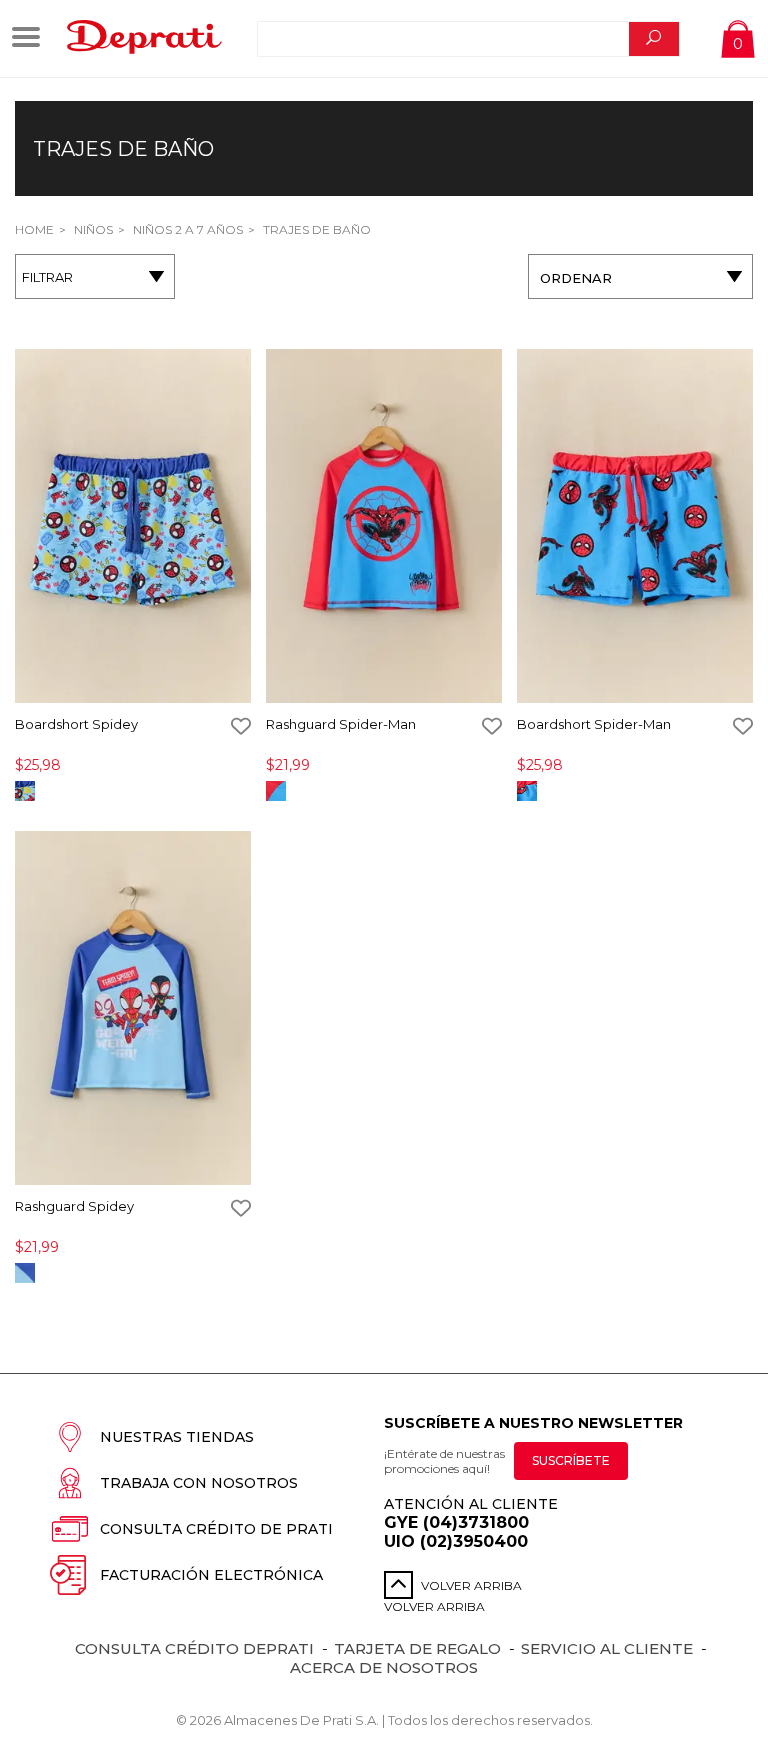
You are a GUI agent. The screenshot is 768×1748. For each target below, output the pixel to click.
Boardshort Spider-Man (594, 724)
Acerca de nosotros (384, 1667)
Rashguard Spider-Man (341, 724)
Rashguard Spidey (74, 1206)
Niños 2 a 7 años (186, 229)
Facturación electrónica (211, 1575)
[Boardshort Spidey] (133, 527)
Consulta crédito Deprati (194, 1648)
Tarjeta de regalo (417, 1648)
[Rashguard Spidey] (133, 1009)
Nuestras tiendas (177, 1437)
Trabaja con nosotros (199, 1483)
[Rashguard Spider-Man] (384, 527)
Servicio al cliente (607, 1648)
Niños (92, 229)
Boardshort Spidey (76, 724)
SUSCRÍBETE (571, 1460)
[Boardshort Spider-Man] (635, 527)
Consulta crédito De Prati (216, 1529)
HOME (34, 229)
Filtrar (47, 277)
